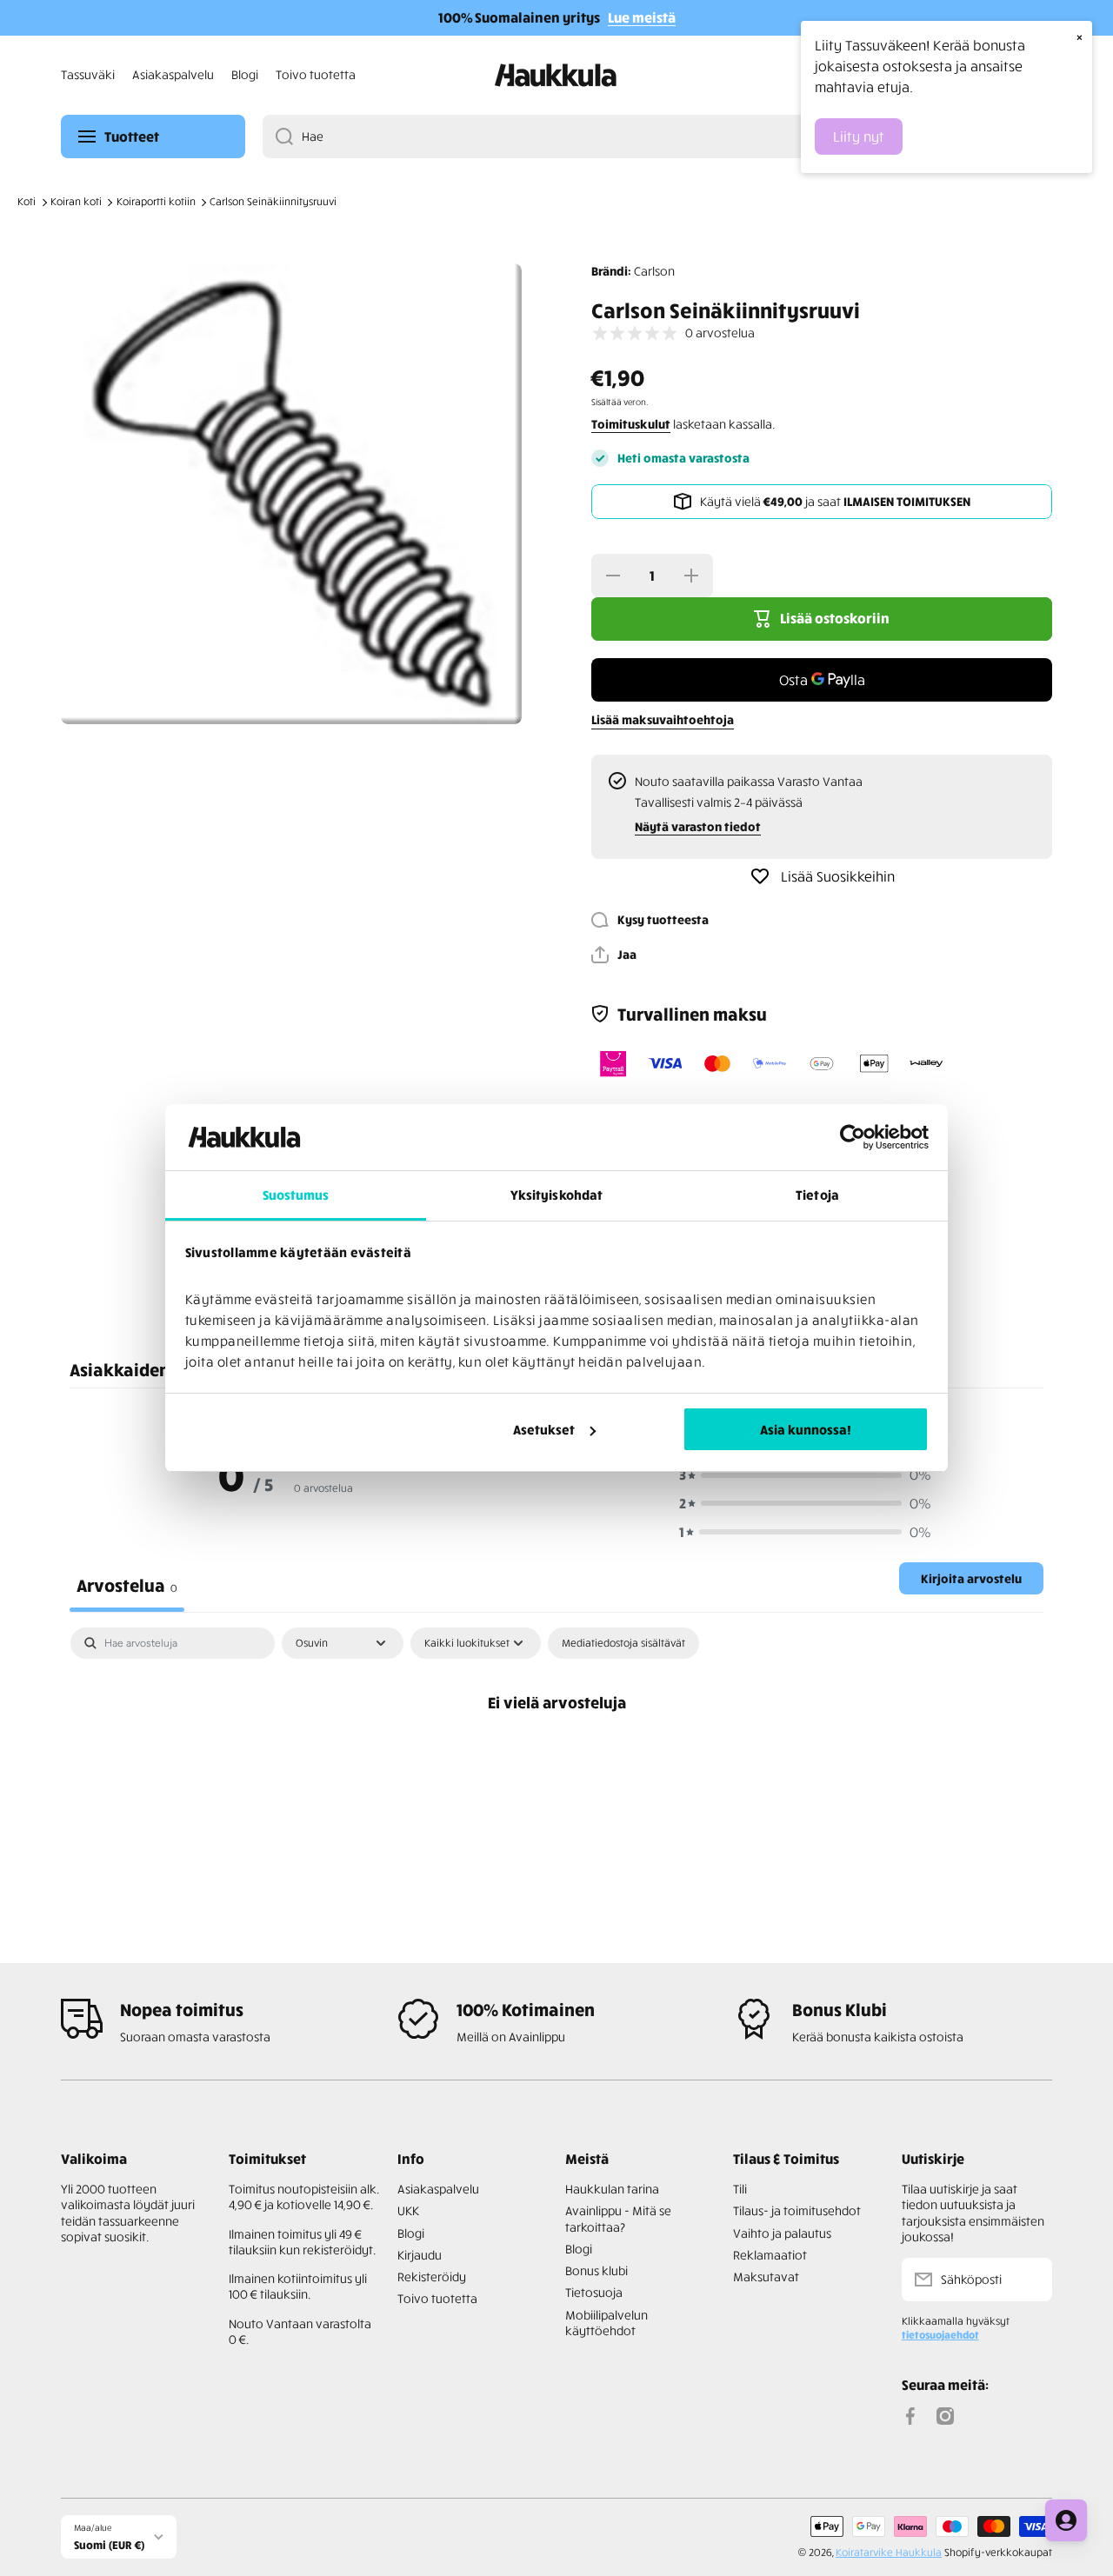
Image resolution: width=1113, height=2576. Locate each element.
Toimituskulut (631, 424)
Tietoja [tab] (817, 1195)
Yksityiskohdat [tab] (556, 1195)
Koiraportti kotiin (156, 201)
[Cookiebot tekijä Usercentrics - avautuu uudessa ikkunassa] (853, 1137)
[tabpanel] (556, 1760)
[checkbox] (623, 1643)
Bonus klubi (596, 2270)
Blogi (411, 2233)
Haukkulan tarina (612, 2189)
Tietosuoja (594, 2292)
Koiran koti (76, 201)
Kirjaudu (420, 2255)
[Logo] (556, 75)
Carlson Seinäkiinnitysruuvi (273, 201)
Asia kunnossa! (806, 1429)
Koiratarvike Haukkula (889, 2552)
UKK (408, 2210)
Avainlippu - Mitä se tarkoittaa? (618, 2218)
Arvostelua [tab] (127, 1584)
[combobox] (657, 136)
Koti (27, 201)
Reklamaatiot (770, 2255)
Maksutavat (766, 2276)
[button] (614, 955)
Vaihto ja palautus (782, 2233)
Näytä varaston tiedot (698, 826)
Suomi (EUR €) (109, 2544)
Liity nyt (859, 136)
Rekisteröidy (432, 2276)
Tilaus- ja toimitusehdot (797, 2210)
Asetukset (544, 1429)
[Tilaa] (1030, 2280)
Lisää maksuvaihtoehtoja (663, 719)
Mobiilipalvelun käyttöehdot (606, 2323)
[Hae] (278, 136)
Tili (740, 2189)
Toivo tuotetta (437, 2298)
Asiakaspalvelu (438, 2189)
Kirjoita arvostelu (971, 1578)
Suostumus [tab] (296, 1195)
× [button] (1080, 37)
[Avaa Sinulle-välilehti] (1066, 2520)
